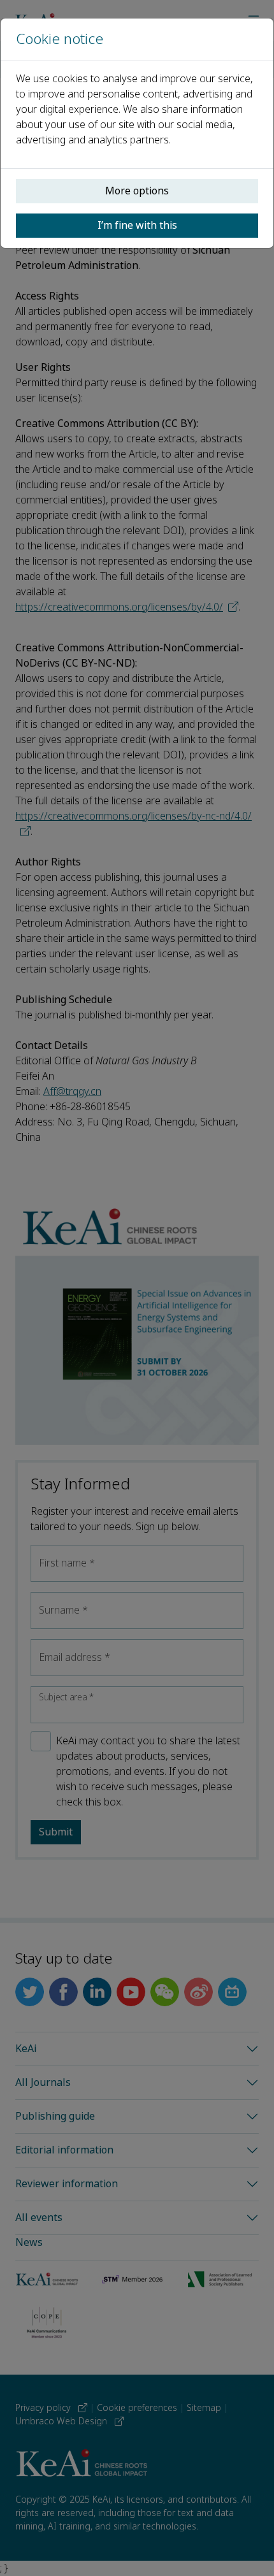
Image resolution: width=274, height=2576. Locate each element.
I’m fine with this (137, 225)
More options (137, 191)
